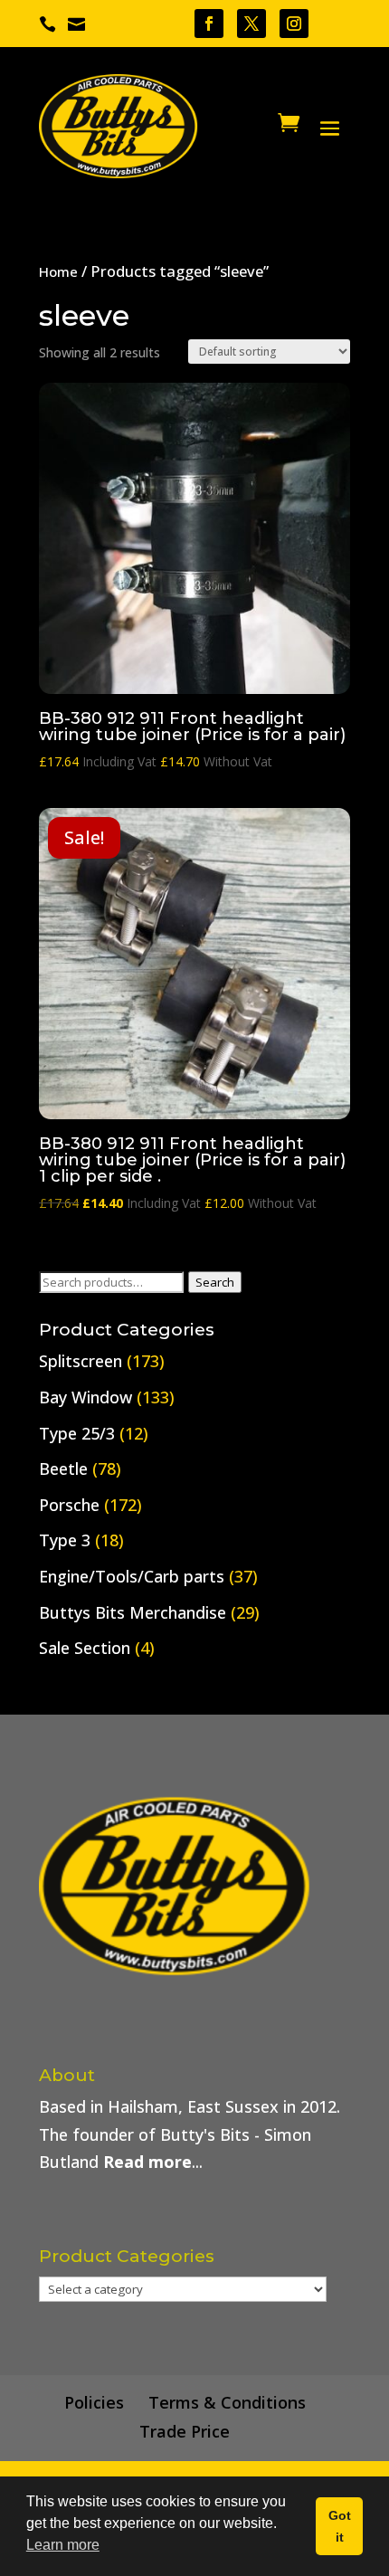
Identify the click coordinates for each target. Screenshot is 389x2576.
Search (215, 1282)
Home (58, 271)
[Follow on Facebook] (209, 24)
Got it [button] (340, 2526)
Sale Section (85, 1648)
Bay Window (85, 1397)
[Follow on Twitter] (251, 24)
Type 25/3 (77, 1433)
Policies (94, 2402)
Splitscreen (81, 1361)
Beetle (63, 1469)
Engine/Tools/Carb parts (132, 1576)
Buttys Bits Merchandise (133, 1612)
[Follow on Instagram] (294, 24)
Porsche (69, 1505)
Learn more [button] (63, 2545)
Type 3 (65, 1540)
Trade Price (185, 2431)
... (153, 2162)
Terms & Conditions (227, 2402)
